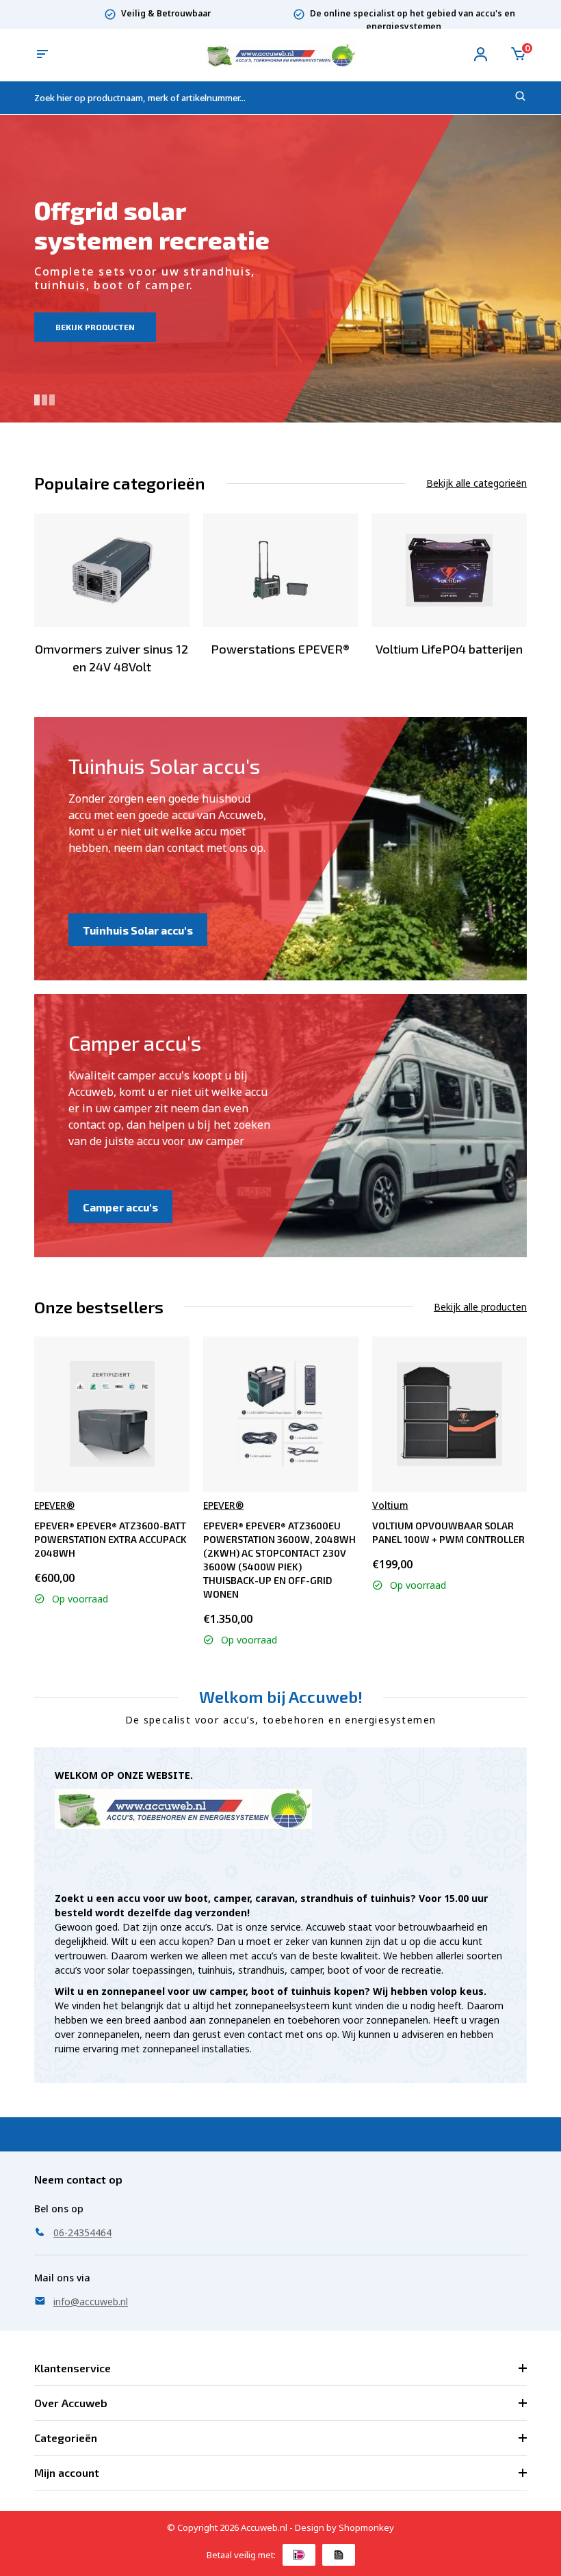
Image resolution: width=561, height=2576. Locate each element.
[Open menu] (42, 55)
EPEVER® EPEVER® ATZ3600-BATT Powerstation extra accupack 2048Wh (110, 1539)
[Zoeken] (521, 98)
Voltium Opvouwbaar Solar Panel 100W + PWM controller (448, 1532)
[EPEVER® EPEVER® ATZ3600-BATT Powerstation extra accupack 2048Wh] (112, 1414)
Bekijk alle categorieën (477, 483)
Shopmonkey (366, 2527)
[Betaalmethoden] (299, 2555)
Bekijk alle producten (480, 1307)
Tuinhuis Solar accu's (138, 930)
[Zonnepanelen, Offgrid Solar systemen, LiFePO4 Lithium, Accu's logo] (280, 54)
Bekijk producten (95, 327)
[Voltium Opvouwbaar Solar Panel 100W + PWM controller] (449, 1414)
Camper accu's (120, 1207)
